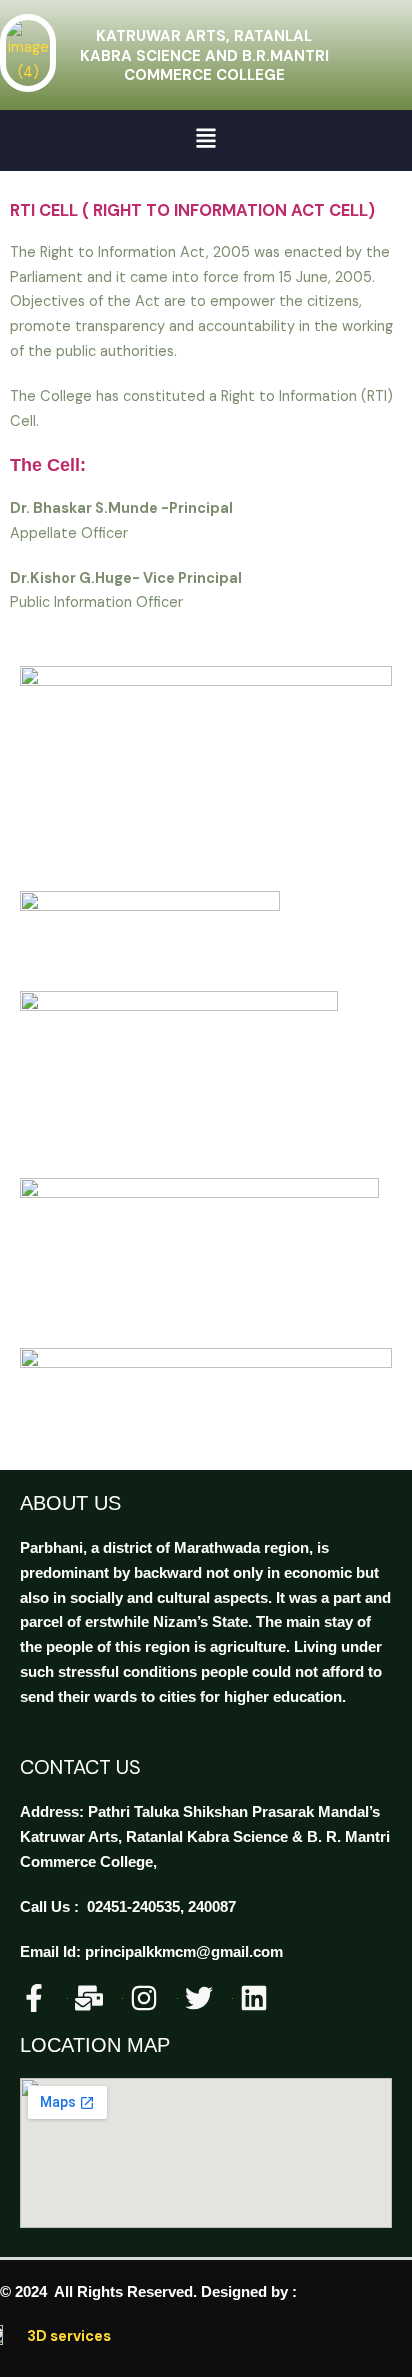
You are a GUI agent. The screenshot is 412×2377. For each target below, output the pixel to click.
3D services (69, 2336)
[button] (205, 140)
